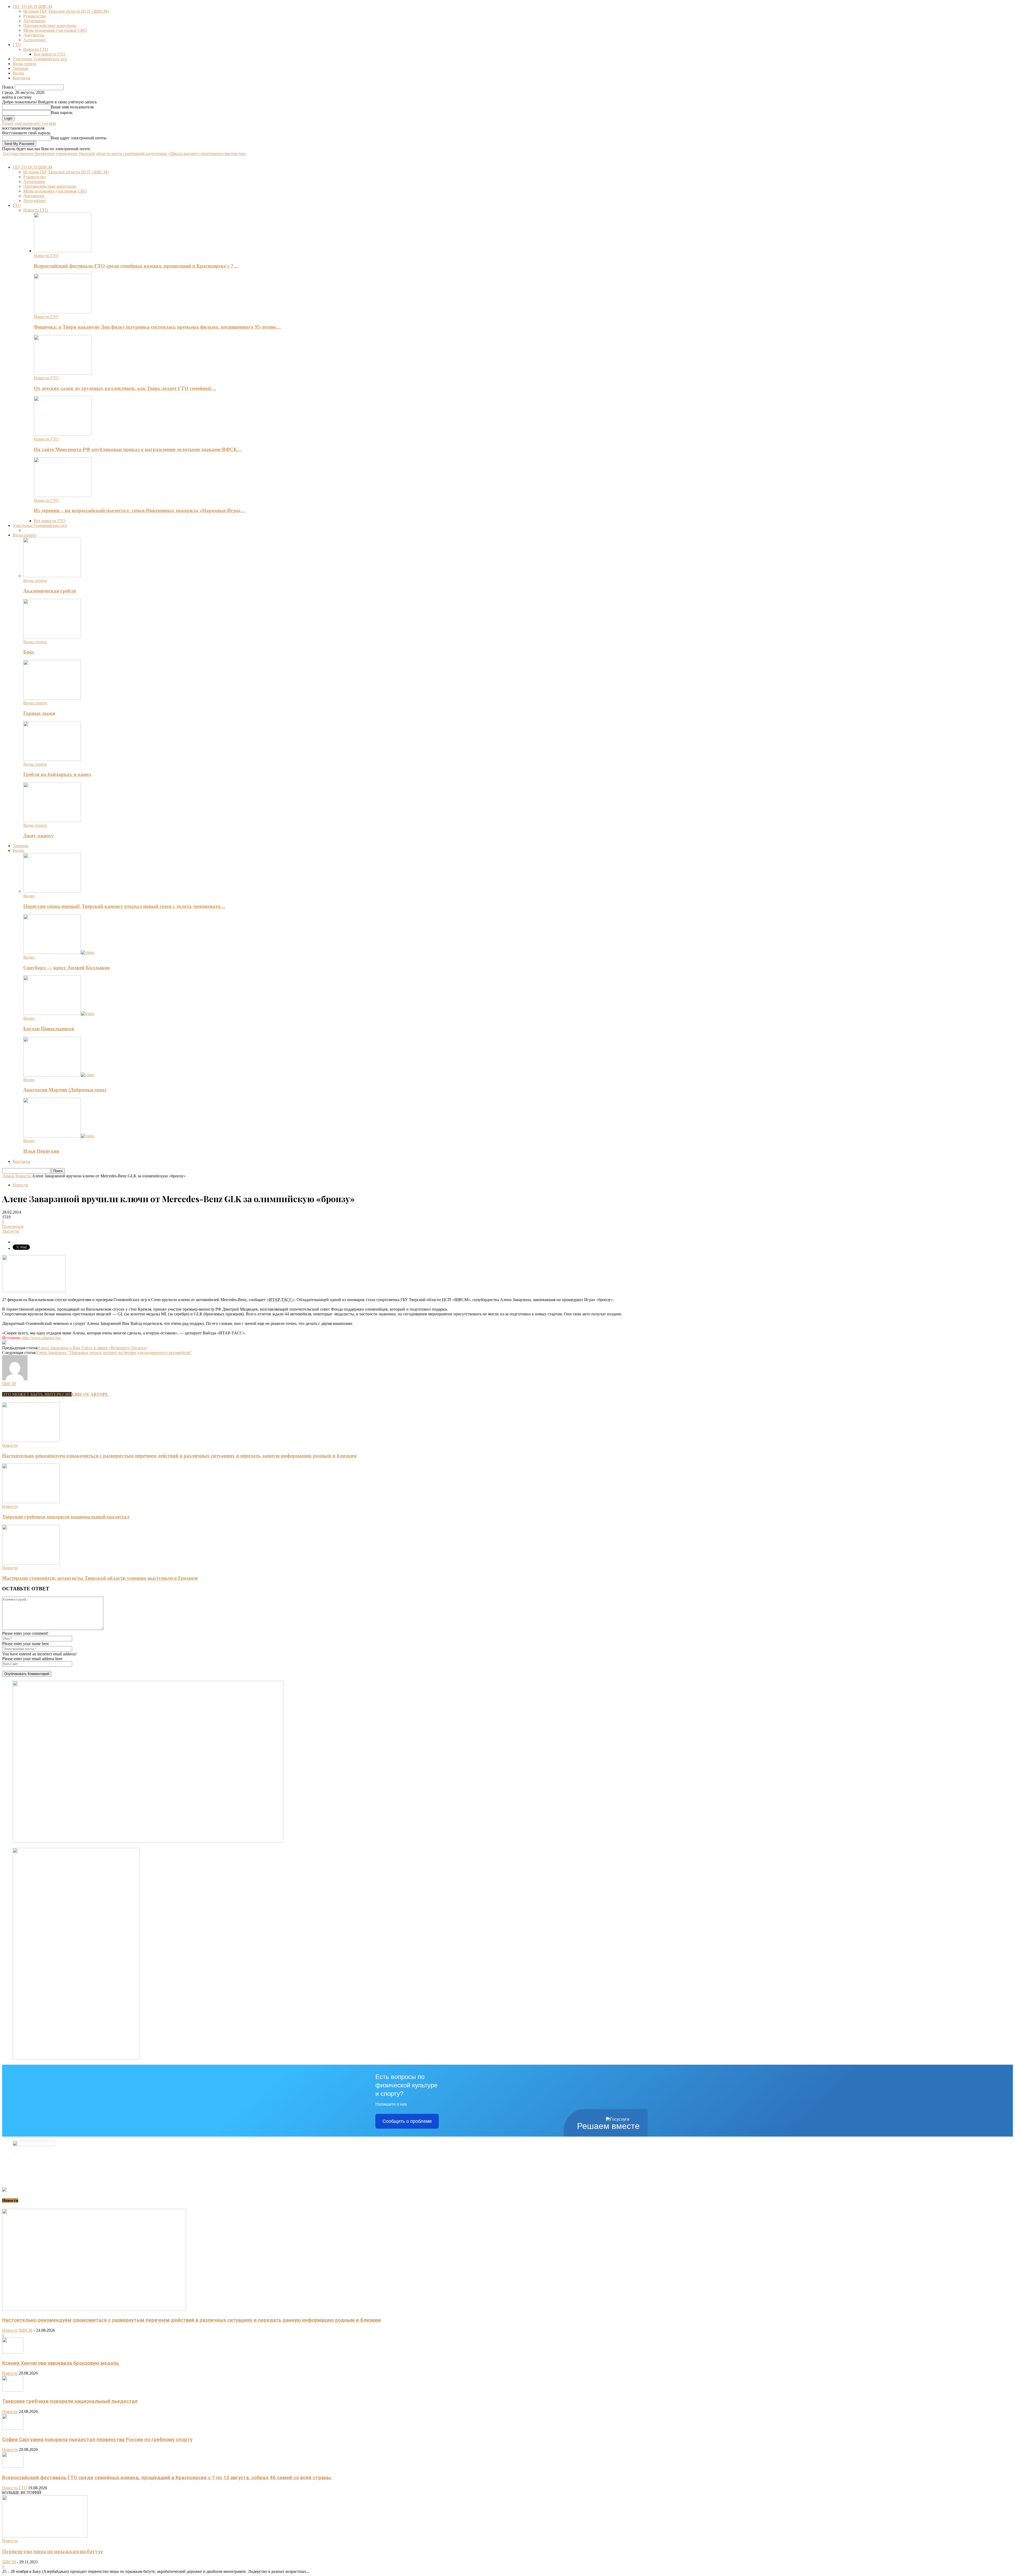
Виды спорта (24, 64)
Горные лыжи (39, 713)
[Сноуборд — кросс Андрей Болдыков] (59, 952)
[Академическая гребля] (52, 576)
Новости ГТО (36, 49)
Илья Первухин (41, 1151)
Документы (34, 35)
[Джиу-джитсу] (52, 821)
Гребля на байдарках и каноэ (57, 774)
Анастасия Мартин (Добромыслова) (65, 1090)
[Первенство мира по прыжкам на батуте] (45, 2536)
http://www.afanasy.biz (41, 1338)
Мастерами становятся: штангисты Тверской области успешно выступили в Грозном (100, 1578)
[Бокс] (52, 637)
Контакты (22, 78)
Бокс (29, 652)
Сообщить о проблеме (407, 2121)
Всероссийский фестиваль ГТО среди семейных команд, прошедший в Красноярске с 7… (136, 266)
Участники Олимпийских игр (40, 59)
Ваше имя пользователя (72, 107)
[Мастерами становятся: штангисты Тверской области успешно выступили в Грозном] (31, 1563)
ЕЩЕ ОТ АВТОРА (90, 1394)
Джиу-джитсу (39, 836)
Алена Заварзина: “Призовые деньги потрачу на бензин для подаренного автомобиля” (114, 1353)
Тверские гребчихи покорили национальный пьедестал (66, 1517)
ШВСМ (9, 1384)
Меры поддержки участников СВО (55, 30)
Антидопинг (35, 40)
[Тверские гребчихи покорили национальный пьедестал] (31, 1502)
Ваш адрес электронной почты (79, 138)
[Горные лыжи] (52, 698)
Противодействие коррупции (50, 26)
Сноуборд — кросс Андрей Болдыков (66, 968)
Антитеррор (34, 21)
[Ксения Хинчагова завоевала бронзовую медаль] (13, 2352)
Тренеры (20, 68)
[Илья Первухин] (59, 1136)
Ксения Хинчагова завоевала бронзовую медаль (61, 2363)
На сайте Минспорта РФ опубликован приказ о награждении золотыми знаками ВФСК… (138, 449)
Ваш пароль (62, 113)
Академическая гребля (50, 591)
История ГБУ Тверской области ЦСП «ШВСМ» (66, 11)
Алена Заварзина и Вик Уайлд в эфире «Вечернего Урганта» (93, 1348)
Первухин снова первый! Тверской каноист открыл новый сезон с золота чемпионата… (124, 906)
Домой (8, 1176)
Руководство (35, 16)
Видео (18, 73)
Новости (20, 1185)
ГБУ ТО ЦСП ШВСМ (32, 6)
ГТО (17, 45)
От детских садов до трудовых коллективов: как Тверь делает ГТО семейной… (125, 388)
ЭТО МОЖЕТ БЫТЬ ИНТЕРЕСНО (37, 1394)
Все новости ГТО (50, 54)
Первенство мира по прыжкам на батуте (53, 2551)
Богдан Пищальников (49, 1029)
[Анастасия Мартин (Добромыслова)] (59, 1075)
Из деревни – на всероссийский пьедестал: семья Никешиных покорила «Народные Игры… (140, 510)
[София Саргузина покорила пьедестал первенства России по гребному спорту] (13, 2428)
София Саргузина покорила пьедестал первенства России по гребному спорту (97, 2440)
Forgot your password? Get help (29, 123)
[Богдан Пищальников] (59, 1014)
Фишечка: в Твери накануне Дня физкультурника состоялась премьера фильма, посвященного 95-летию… (157, 327)
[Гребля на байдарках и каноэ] (52, 759)
